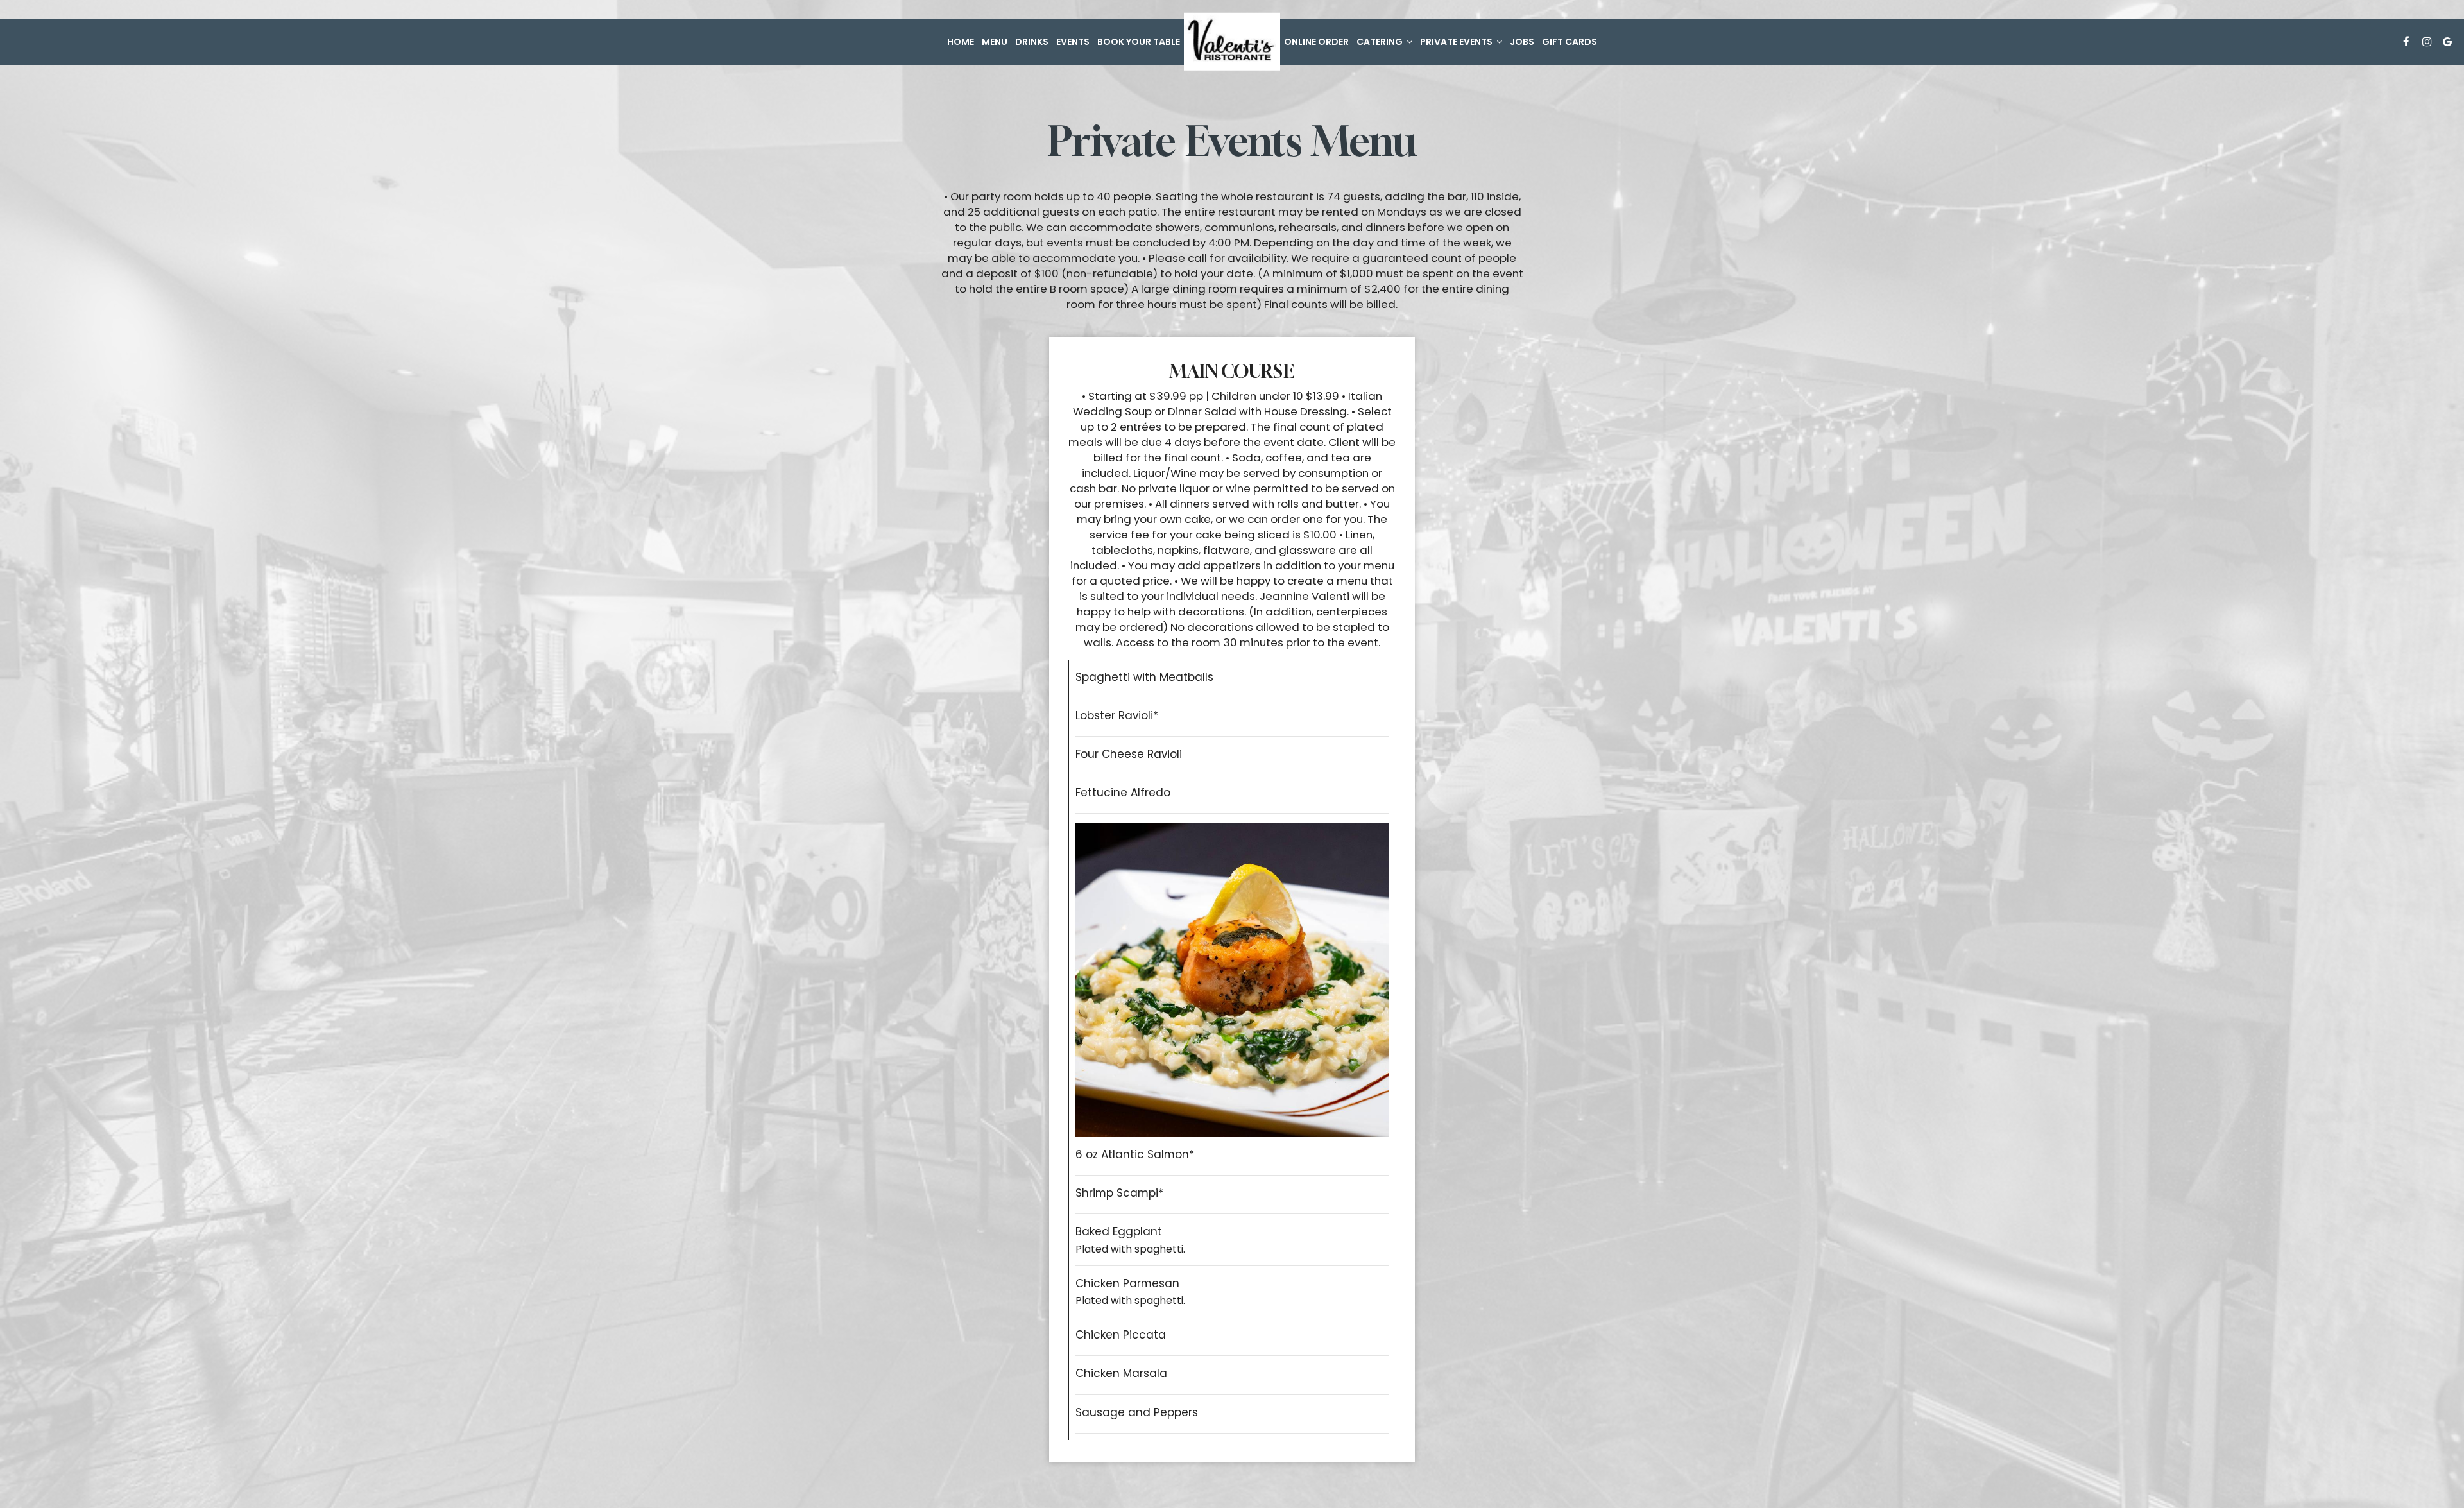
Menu (995, 42)
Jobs (1522, 42)
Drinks (1032, 42)
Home (961, 42)
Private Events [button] (1457, 42)
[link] (1232, 42)
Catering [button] (1381, 42)
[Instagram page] (2427, 42)
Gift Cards (1570, 42)
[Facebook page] (2406, 42)
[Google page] (2447, 42)
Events (1073, 42)
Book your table (1139, 42)
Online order (1316, 42)
